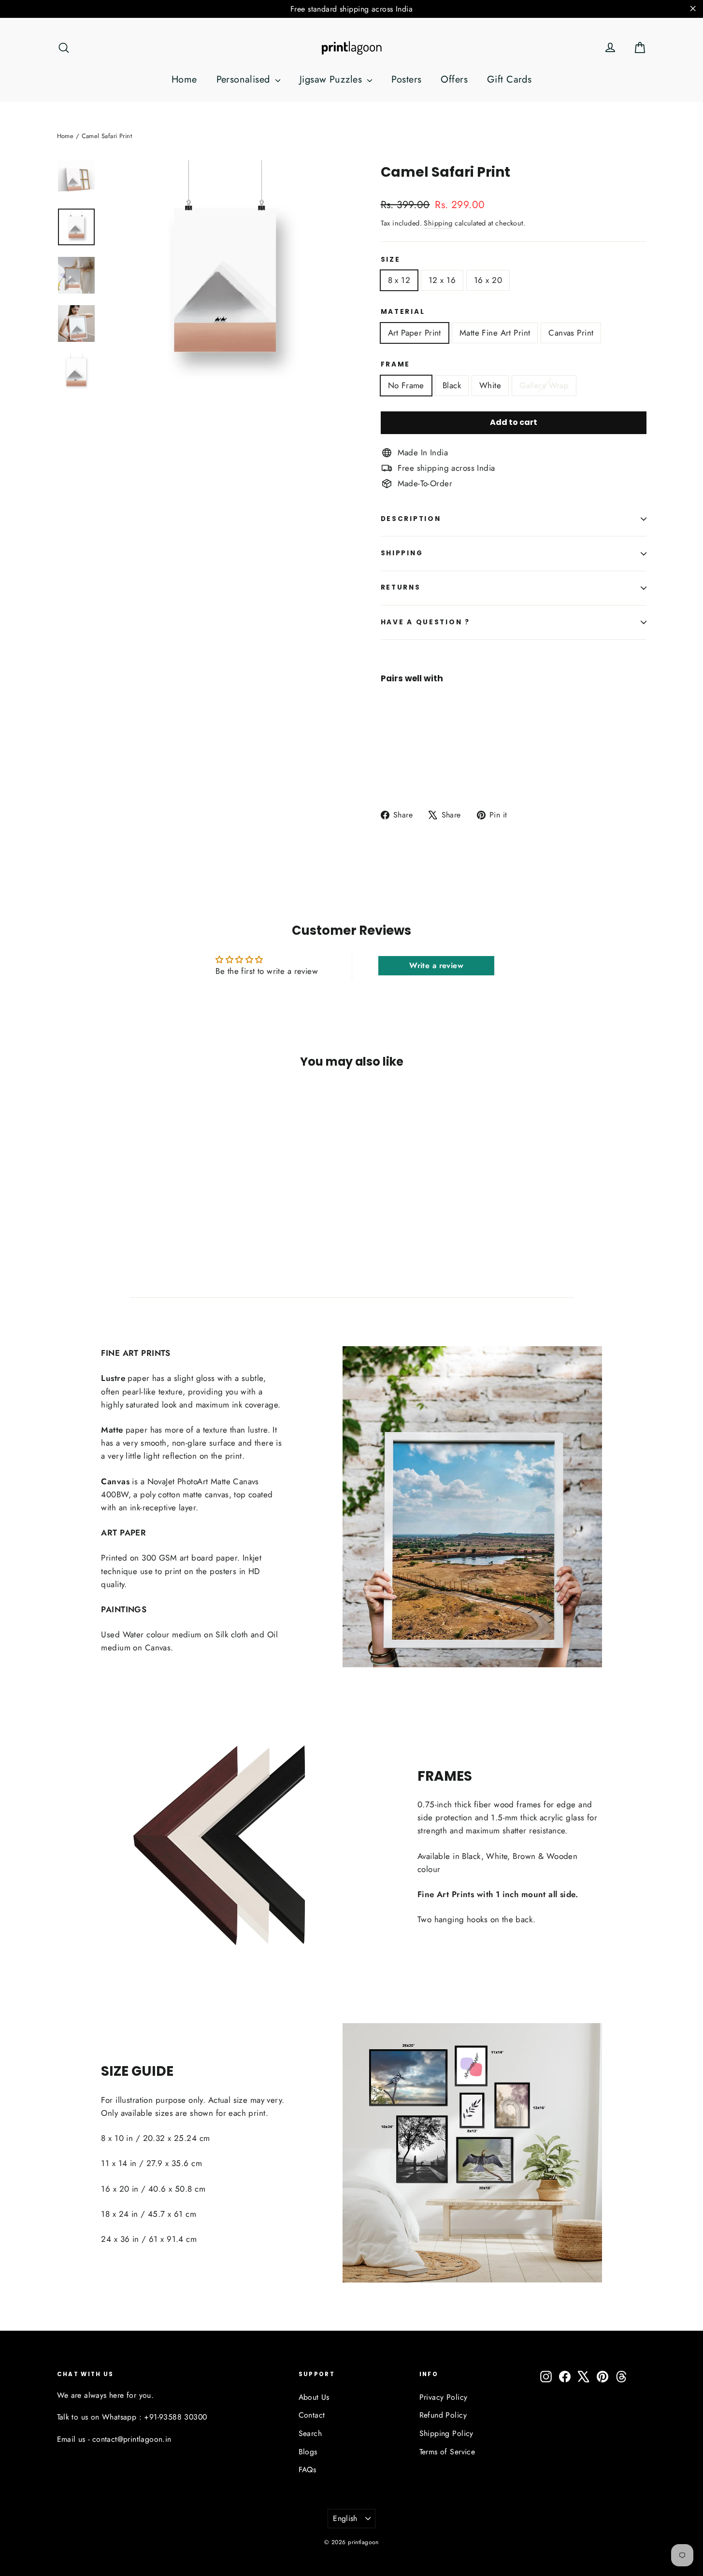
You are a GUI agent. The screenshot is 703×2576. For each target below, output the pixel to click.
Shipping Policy (446, 2433)
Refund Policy (443, 2415)
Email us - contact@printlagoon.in (114, 2439)
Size (391, 260)
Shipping (438, 223)
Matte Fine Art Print (495, 333)
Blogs (308, 2452)
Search (310, 2433)
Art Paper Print (415, 333)
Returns (401, 587)
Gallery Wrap (544, 385)
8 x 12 (399, 280)
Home (184, 79)
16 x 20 (488, 280)
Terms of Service (447, 2452)
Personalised (245, 79)
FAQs (308, 2470)
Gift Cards (509, 79)
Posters (406, 79)
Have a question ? (425, 622)
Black (452, 385)
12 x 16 (442, 280)
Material (403, 312)
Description (411, 519)
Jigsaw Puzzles (332, 79)
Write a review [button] (436, 965)
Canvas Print (571, 333)
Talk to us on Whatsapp (97, 2417)
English (345, 2518)
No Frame (406, 385)
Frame (396, 364)
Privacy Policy (444, 2397)
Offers (454, 79)
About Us (314, 2397)
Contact (312, 2415)
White (490, 385)
